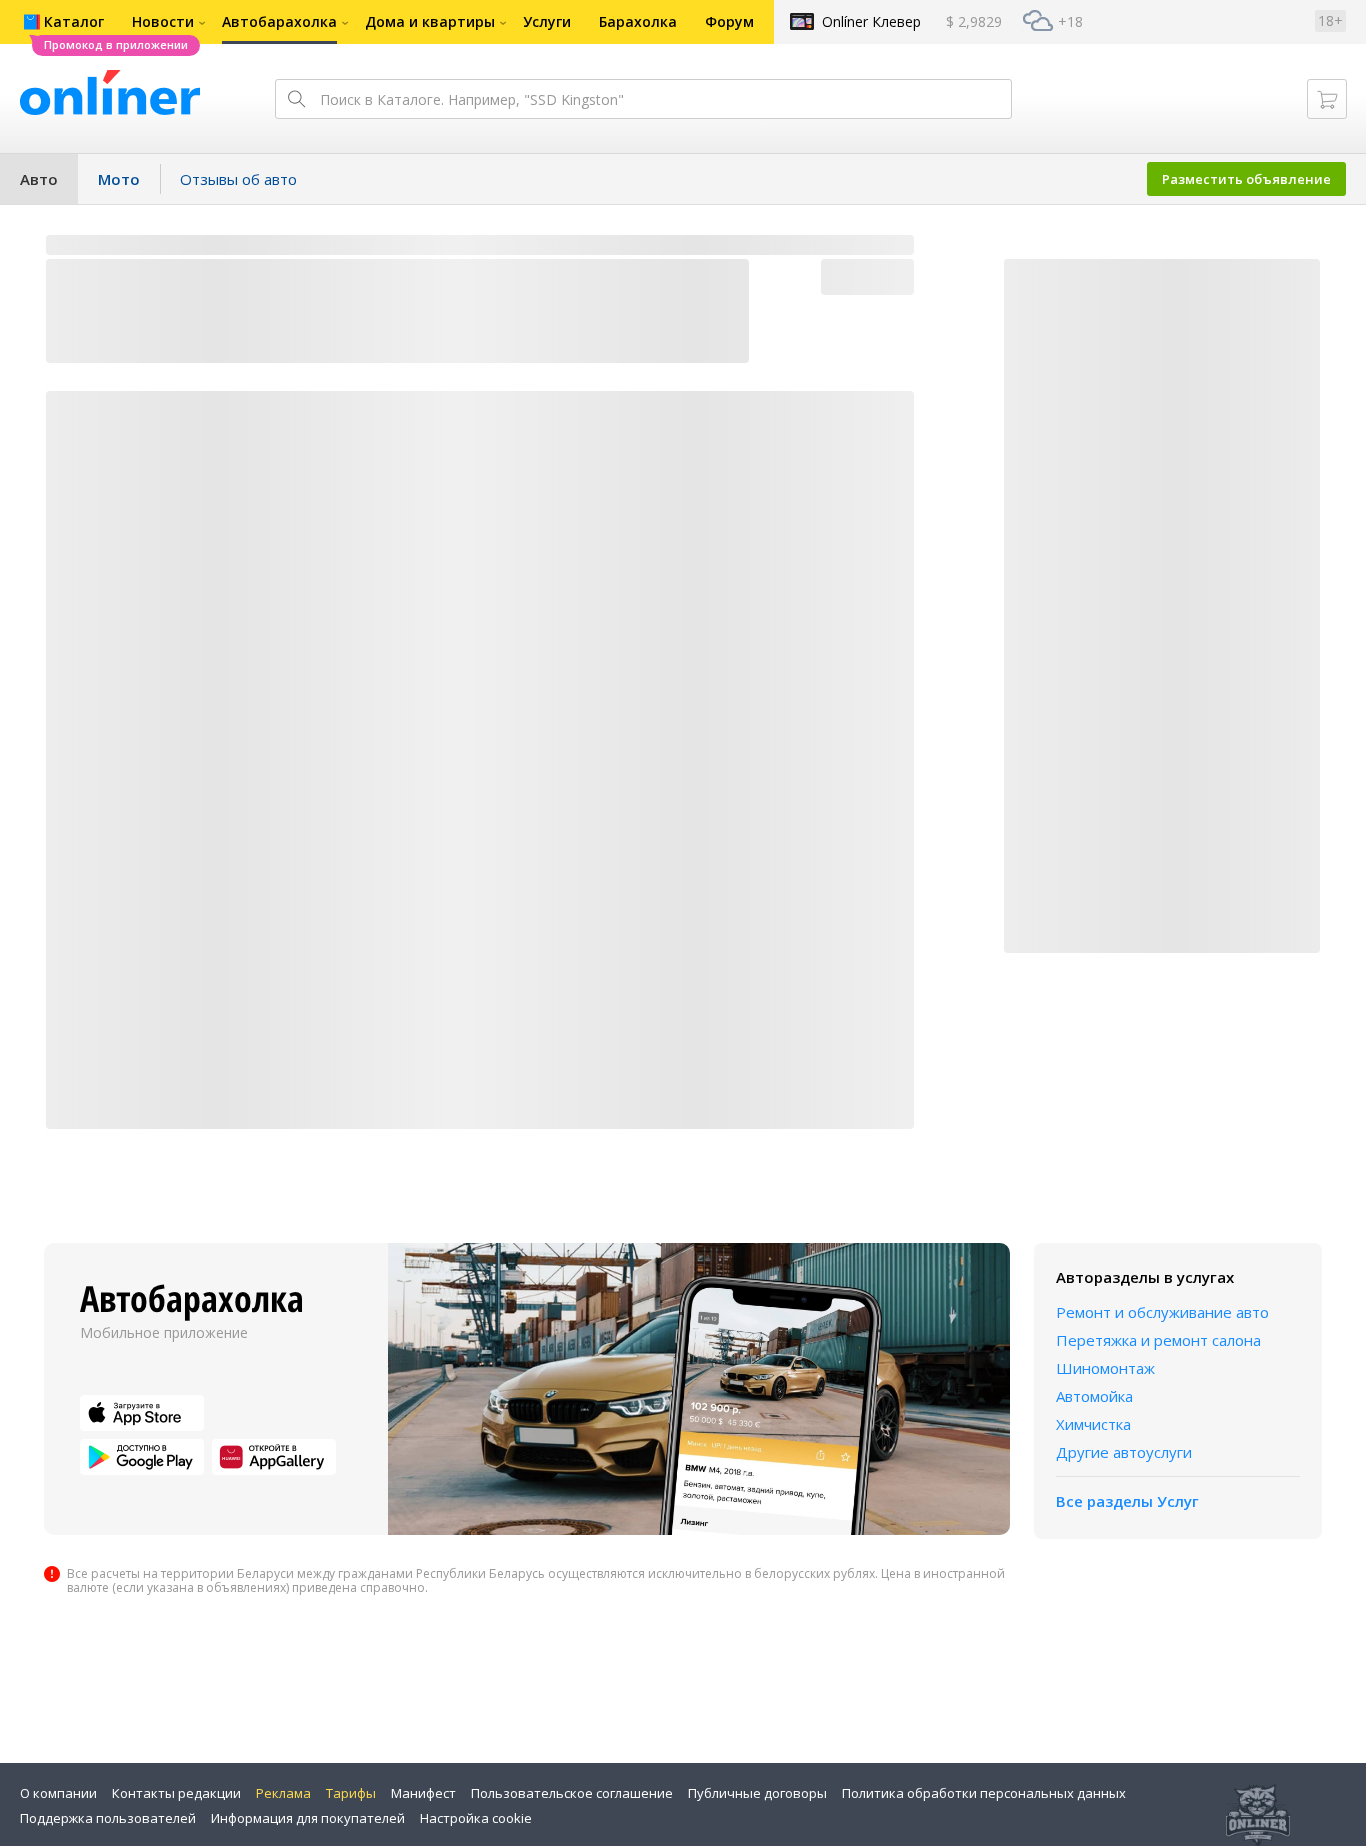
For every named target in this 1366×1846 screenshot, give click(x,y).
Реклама (283, 1793)
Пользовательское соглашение (572, 1793)
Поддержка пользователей (108, 1818)
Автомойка (1094, 1396)
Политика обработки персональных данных (984, 1793)
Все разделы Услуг (1127, 1501)
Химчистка (1093, 1424)
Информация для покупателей (308, 1818)
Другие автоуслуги (1124, 1452)
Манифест (423, 1793)
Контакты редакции (176, 1793)
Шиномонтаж (1105, 1368)
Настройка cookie (476, 1818)
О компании (58, 1793)
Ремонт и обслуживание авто (1162, 1312)
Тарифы (351, 1793)
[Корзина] (1327, 99)
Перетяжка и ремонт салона (1158, 1340)
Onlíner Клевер (871, 21)
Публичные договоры (757, 1793)
